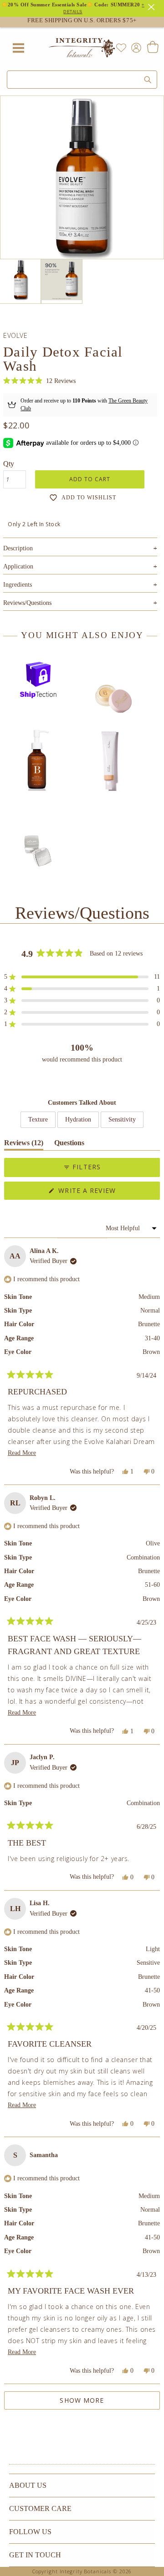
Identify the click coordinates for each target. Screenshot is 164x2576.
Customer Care (40, 2508)
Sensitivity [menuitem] (122, 1119)
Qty (9, 464)
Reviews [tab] (24, 1145)
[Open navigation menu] (18, 48)
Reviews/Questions (27, 603)
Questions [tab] (69, 1145)
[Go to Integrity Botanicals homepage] (82, 48)
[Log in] (134, 47)
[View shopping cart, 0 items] (152, 48)
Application (80, 566)
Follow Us (30, 2532)
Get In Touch (35, 2555)
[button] (39, 381)
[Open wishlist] (121, 48)
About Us (28, 2485)
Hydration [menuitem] (78, 1119)
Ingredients (80, 585)
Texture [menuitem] (38, 1119)
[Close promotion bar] (153, 6)
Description (80, 548)
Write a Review (103, 1193)
